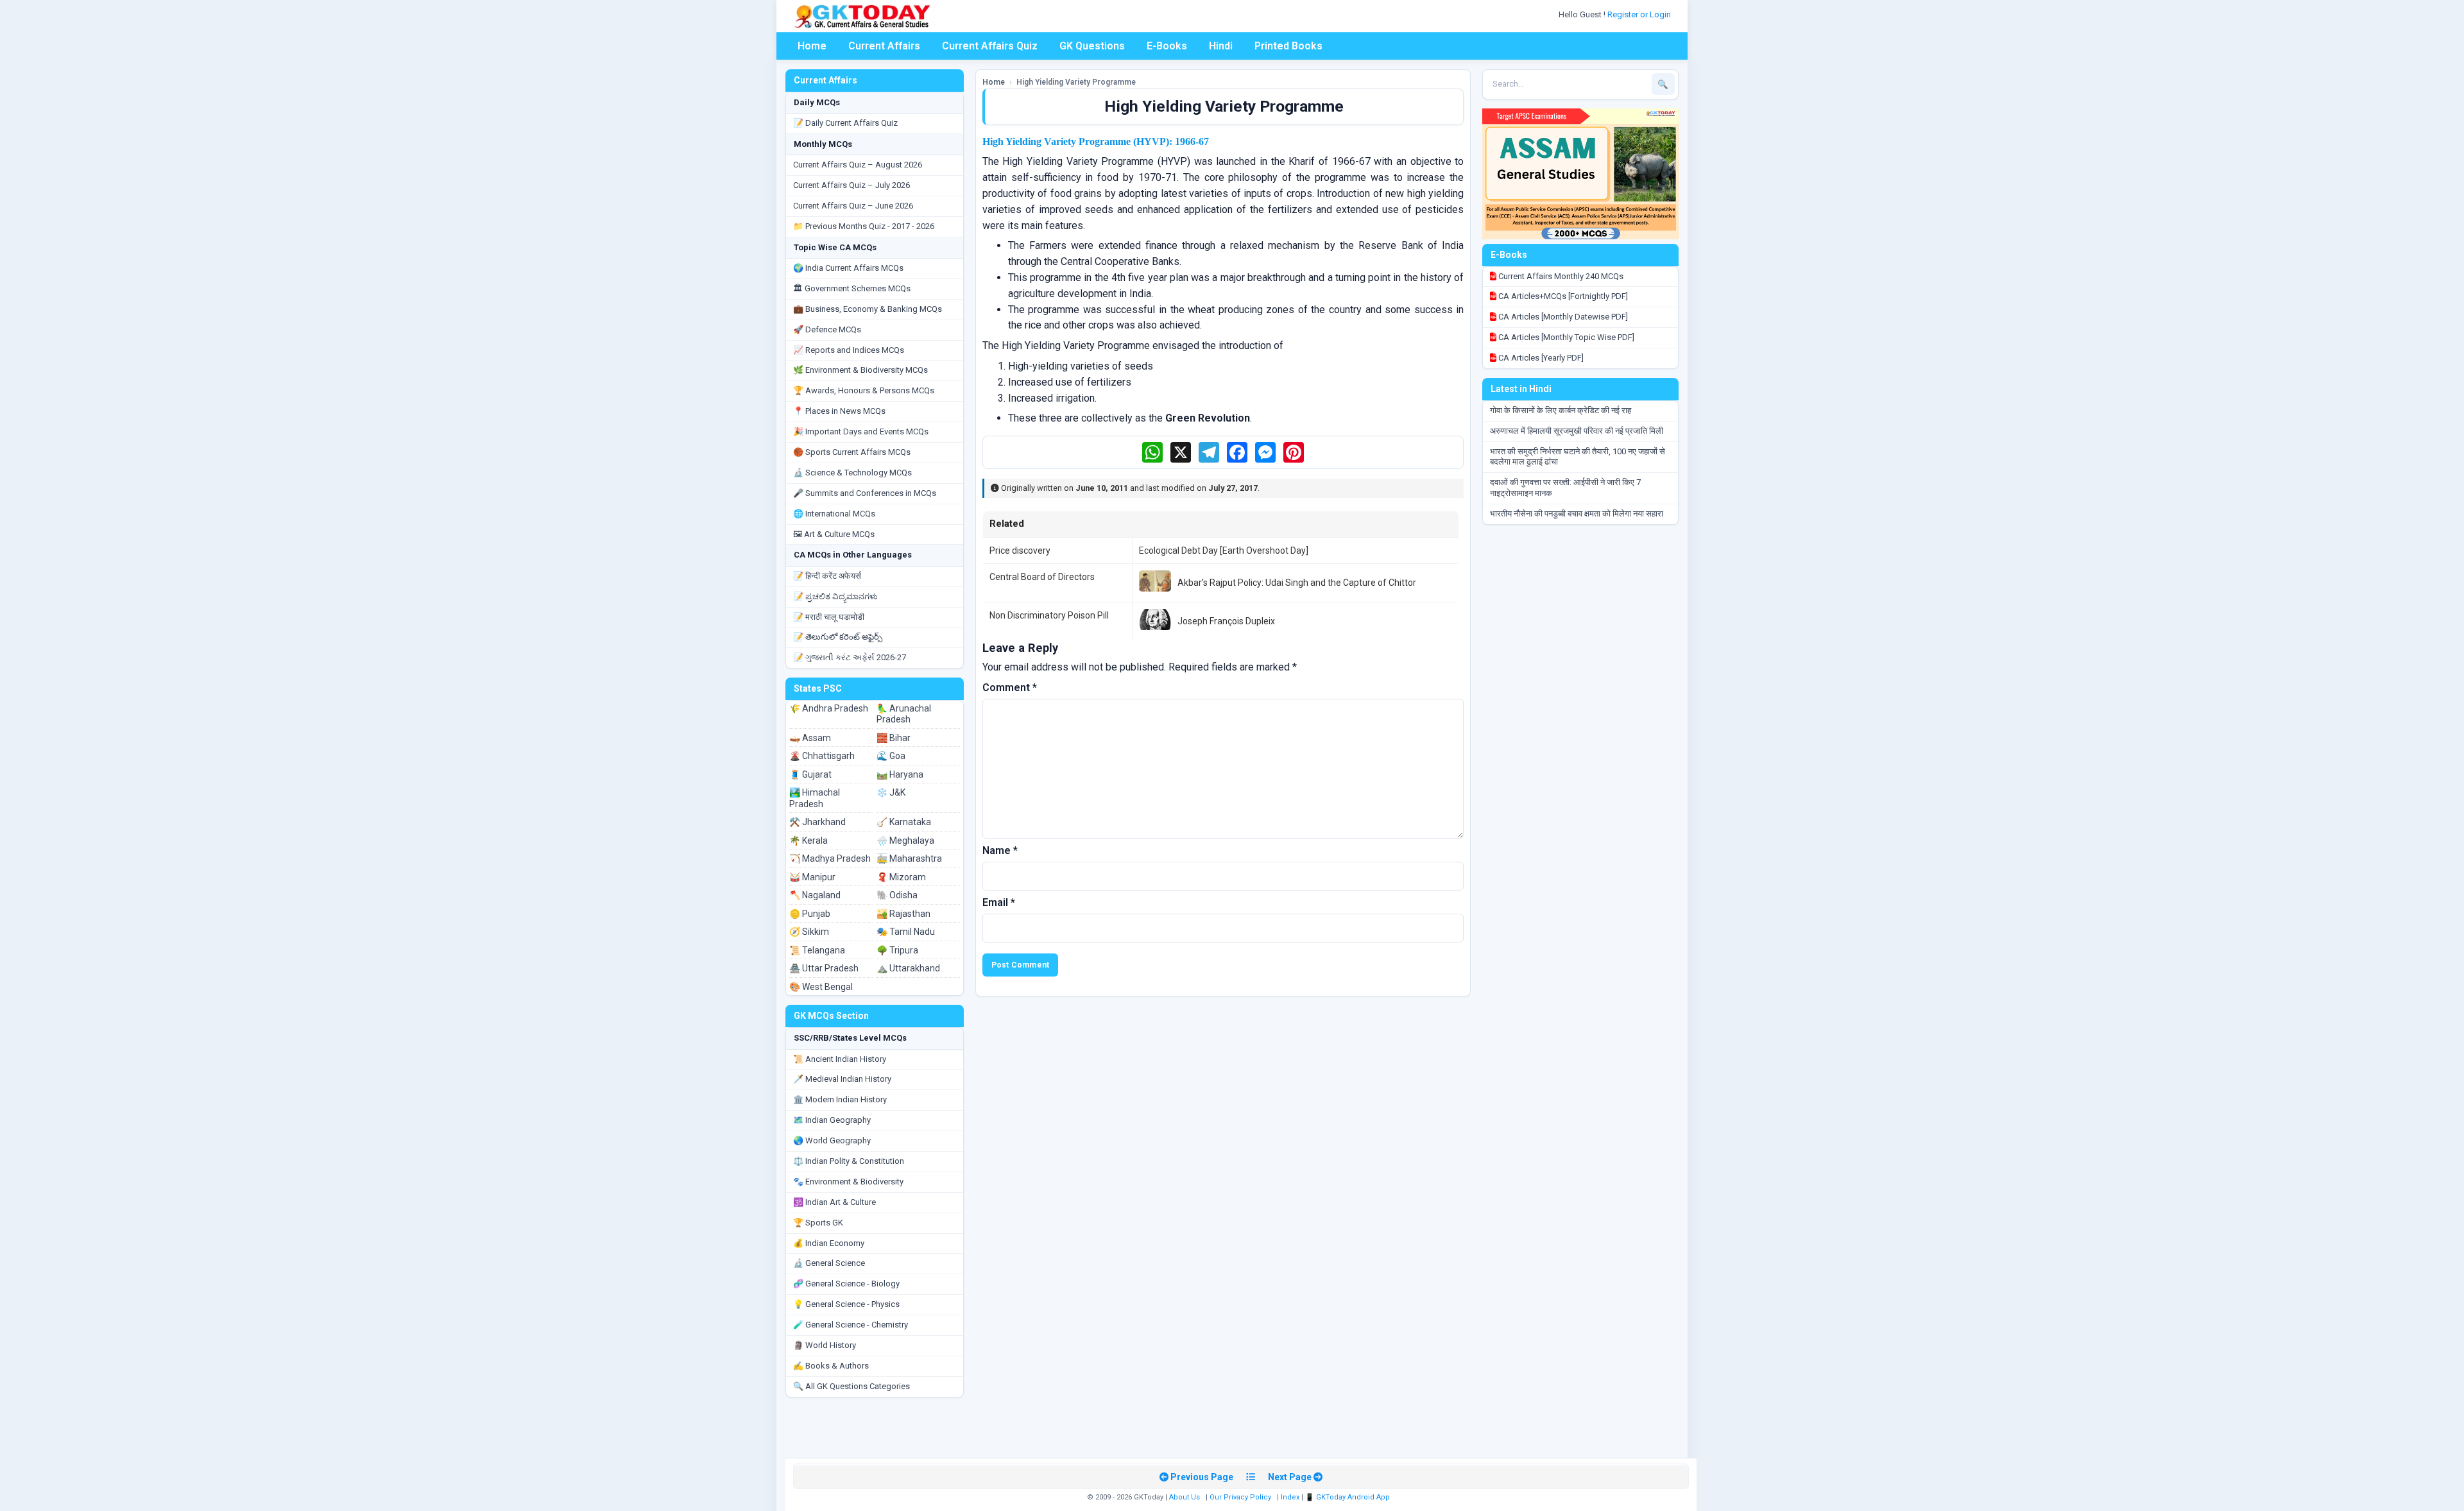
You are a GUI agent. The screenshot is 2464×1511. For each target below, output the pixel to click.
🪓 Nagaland (815, 895)
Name (1000, 850)
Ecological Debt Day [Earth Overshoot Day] (1224, 551)
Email (999, 902)
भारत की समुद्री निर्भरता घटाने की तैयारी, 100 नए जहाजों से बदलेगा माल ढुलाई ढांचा (1578, 457)
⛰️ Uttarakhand (908, 968)
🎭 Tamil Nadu (906, 932)
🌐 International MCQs (834, 514)
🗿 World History (825, 1345)
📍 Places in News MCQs (839, 411)
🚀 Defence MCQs (827, 329)
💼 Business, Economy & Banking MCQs (868, 309)
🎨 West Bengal (821, 987)
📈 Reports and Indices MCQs (849, 350)
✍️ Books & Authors (831, 1366)
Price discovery (1020, 551)
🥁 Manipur (812, 877)
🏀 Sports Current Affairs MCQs (852, 452)
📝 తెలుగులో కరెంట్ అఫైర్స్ (838, 637)
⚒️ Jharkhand (817, 822)
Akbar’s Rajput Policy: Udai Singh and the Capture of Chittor (1297, 583)
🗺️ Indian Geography (832, 1120)
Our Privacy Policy (1240, 1497)
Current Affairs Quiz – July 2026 (851, 185)
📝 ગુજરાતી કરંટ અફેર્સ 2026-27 (850, 657)
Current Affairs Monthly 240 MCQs (1560, 276)
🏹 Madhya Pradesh (830, 858)
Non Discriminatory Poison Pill (1049, 615)
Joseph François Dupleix (1226, 621)
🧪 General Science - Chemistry (851, 1325)
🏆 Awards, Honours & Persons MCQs (864, 390)
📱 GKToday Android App (1348, 1497)
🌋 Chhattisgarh (822, 756)
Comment (1010, 687)
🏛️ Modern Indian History (840, 1099)
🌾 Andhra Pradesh (829, 708)
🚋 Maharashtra (909, 858)
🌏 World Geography (832, 1140)
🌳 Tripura (897, 950)
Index (1290, 1497)
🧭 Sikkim (809, 932)
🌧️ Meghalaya (905, 841)
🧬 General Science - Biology (846, 1284)
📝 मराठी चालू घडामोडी (829, 617)
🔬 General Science (829, 1263)
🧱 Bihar (894, 738)
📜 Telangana (817, 950)
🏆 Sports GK (818, 1223)
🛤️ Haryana (900, 774)
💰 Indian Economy (829, 1243)
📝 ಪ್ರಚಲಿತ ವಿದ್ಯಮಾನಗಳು (835, 596)
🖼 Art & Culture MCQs (834, 534)
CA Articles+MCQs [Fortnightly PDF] (1562, 296)
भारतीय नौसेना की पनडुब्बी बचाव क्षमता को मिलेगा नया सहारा (1577, 514)
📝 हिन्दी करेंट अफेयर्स (827, 576)
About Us (1185, 1497)
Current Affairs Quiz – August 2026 (858, 165)
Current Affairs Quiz (990, 46)
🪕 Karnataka (904, 822)
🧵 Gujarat (810, 774)
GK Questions (1092, 46)
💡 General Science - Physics (846, 1304)
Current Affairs (884, 46)
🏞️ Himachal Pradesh (815, 798)
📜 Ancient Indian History (840, 1059)
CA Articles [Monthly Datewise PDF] (1562, 317)
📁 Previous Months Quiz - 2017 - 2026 (864, 226)
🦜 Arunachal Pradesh (904, 714)
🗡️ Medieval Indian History (842, 1079)
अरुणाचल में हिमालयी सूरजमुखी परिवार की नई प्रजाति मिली (1577, 431)
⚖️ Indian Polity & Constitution (849, 1161)
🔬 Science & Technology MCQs (852, 473)
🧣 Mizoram (901, 877)
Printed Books (1288, 46)
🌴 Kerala (809, 841)
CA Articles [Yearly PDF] (1540, 358)
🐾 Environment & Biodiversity (848, 1182)
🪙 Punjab (810, 914)
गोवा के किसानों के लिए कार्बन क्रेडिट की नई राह (1561, 410)
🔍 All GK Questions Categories (851, 1386)
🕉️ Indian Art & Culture (834, 1202)
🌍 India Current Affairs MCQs (848, 268)
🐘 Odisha (897, 895)
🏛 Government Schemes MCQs (852, 288)
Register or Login (1640, 14)
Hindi (1221, 46)
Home (812, 46)
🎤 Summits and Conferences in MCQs (865, 493)
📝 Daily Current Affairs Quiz (845, 123)
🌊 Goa (891, 756)
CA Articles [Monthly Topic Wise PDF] (1565, 337)
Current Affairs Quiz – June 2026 (853, 206)
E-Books (1167, 46)
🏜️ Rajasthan (903, 914)
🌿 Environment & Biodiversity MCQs (860, 370)
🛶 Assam (810, 738)
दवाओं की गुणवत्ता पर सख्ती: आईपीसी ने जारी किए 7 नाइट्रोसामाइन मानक (1565, 488)
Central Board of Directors (1042, 577)
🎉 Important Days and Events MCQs (861, 431)
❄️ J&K (891, 792)
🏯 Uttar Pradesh (824, 968)
